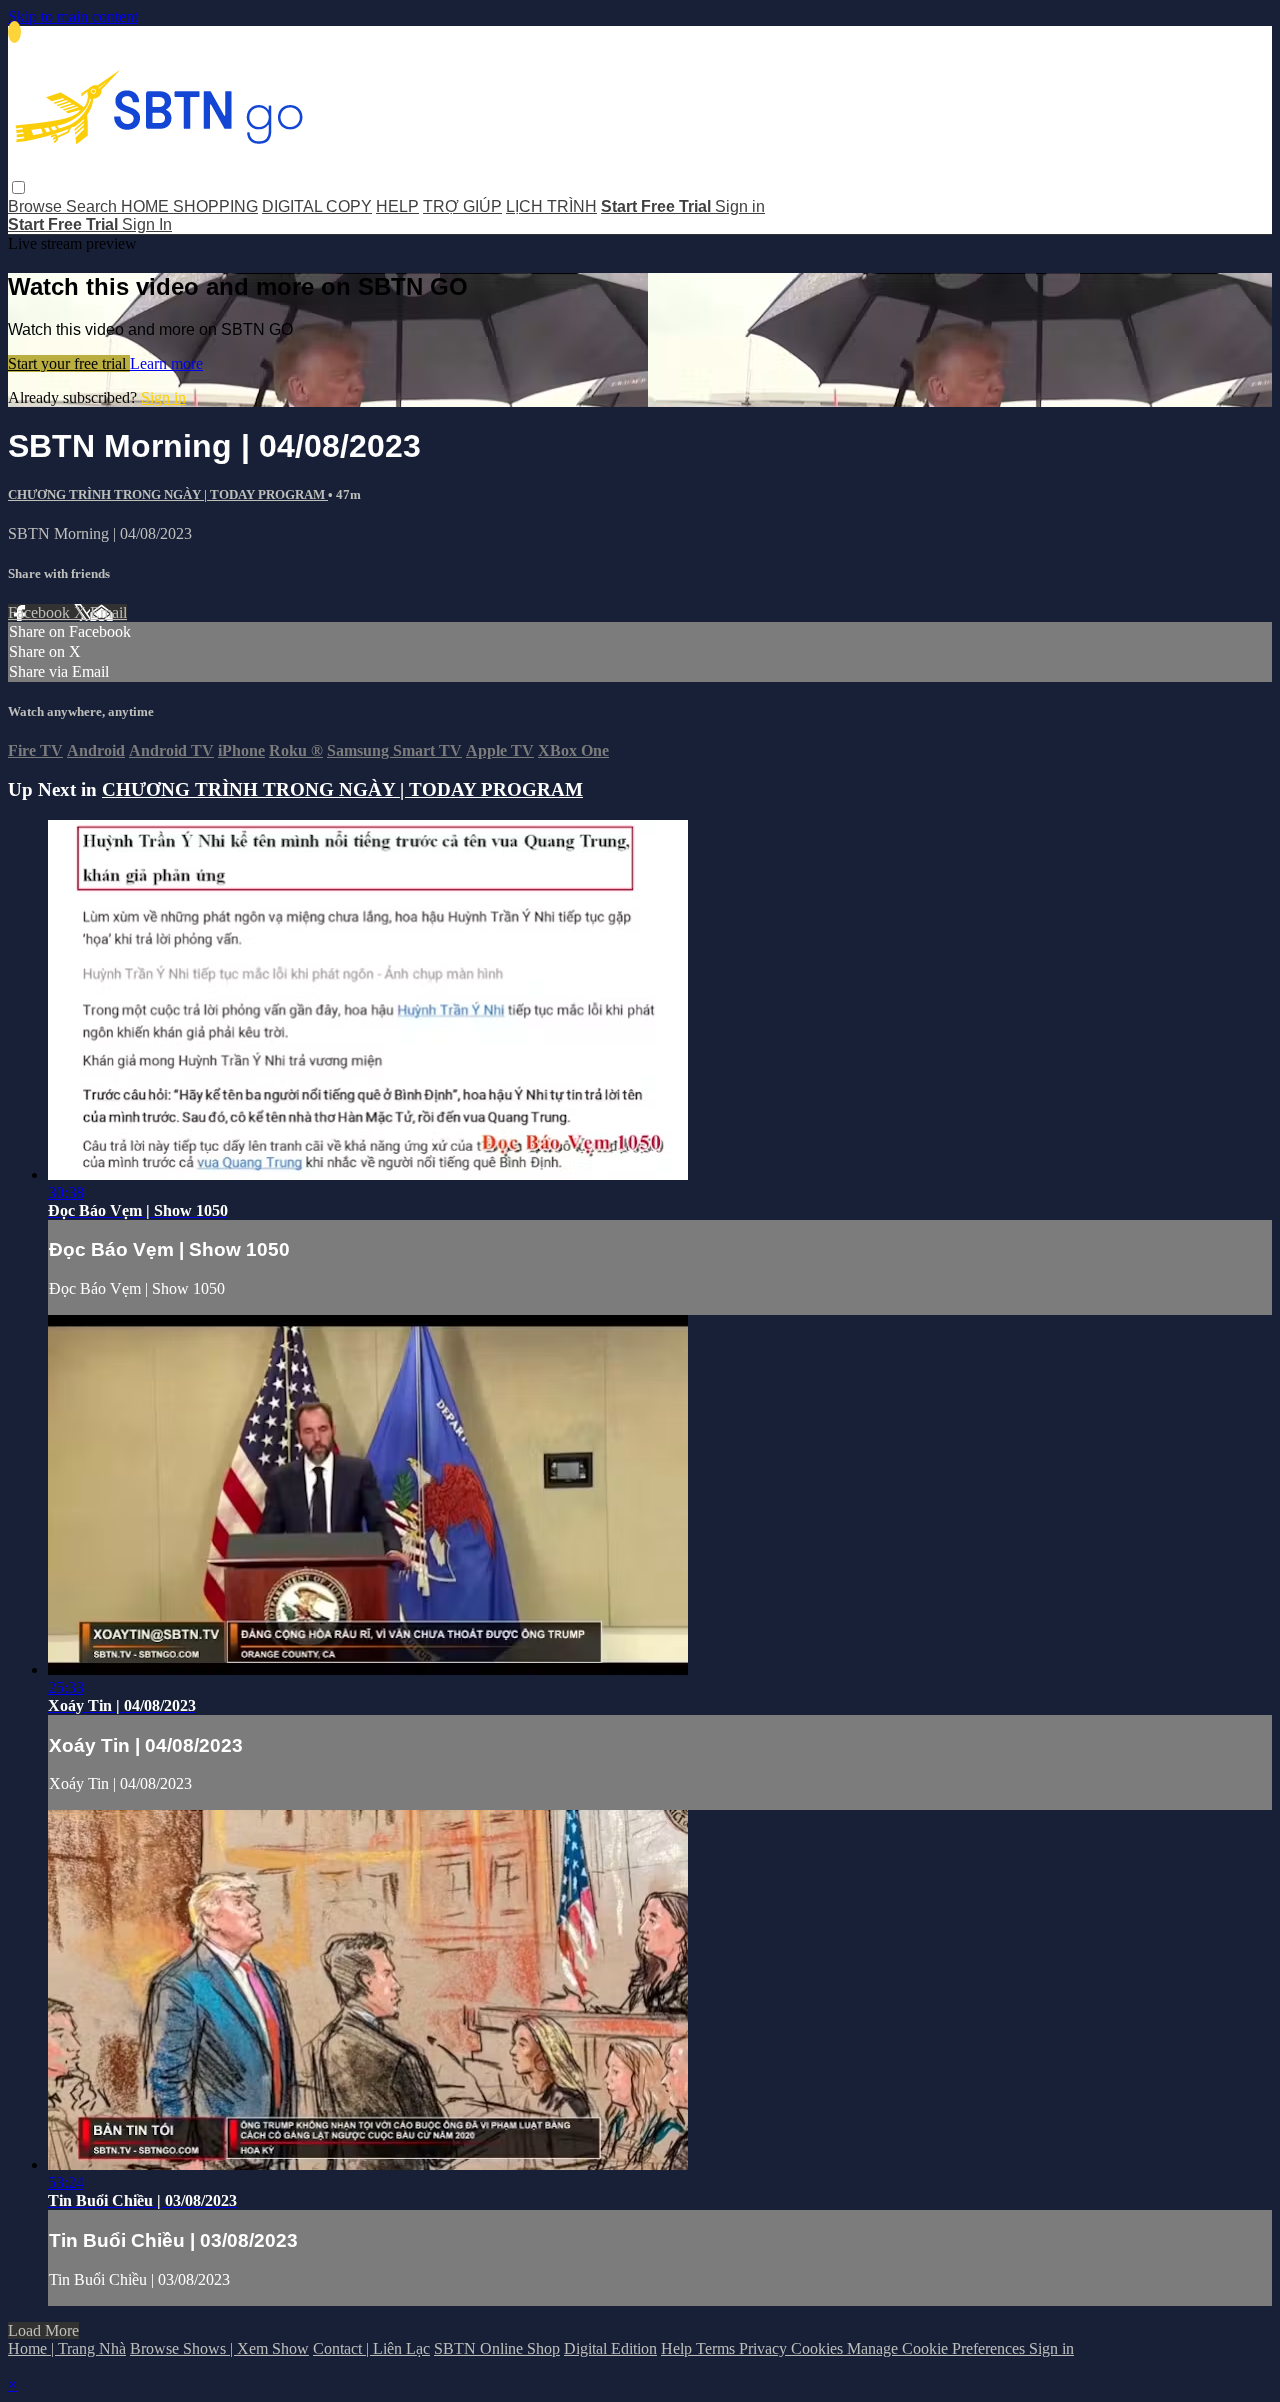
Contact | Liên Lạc (371, 2348)
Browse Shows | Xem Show (219, 2348)
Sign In (147, 224)
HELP (397, 206)
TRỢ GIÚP (462, 206)
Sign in (740, 206)
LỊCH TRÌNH (551, 206)
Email (108, 612)
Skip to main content (73, 16)
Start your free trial (69, 363)
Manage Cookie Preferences (938, 2348)
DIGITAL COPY (317, 206)
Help (678, 2348)
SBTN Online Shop (497, 2348)
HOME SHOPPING (189, 206)
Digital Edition (610, 2348)
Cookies (819, 2348)
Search (93, 206)
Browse (37, 206)
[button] (18, 187)
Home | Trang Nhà (67, 2348)
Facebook (41, 612)
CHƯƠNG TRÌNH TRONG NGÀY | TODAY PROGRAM (168, 494)
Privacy (765, 2348)
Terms (717, 2348)
